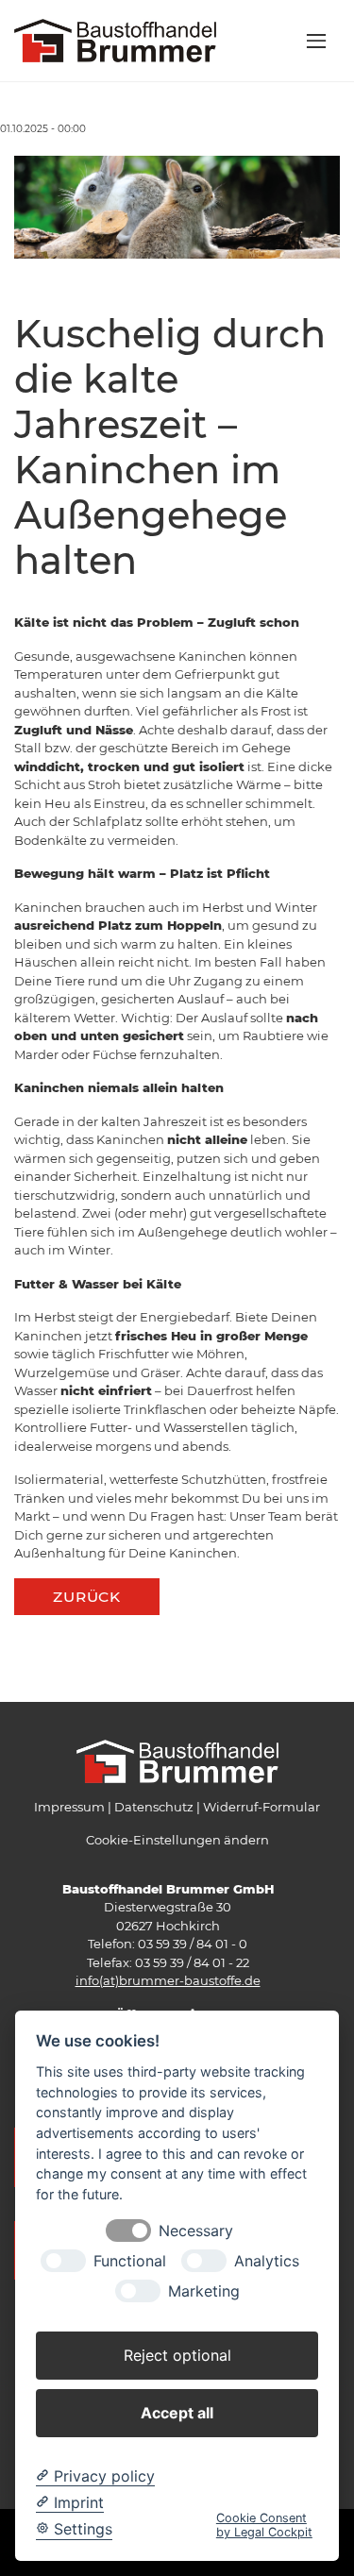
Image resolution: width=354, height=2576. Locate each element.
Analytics (267, 2261)
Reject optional (177, 2355)
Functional (130, 2261)
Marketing (204, 2291)
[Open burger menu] (316, 41)
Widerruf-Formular (261, 1807)
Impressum (69, 1807)
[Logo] (115, 40)
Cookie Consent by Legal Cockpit (264, 2525)
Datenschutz (154, 1807)
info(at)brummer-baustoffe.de (168, 1980)
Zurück (87, 1597)
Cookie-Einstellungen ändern (177, 1840)
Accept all (177, 2413)
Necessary (196, 2231)
